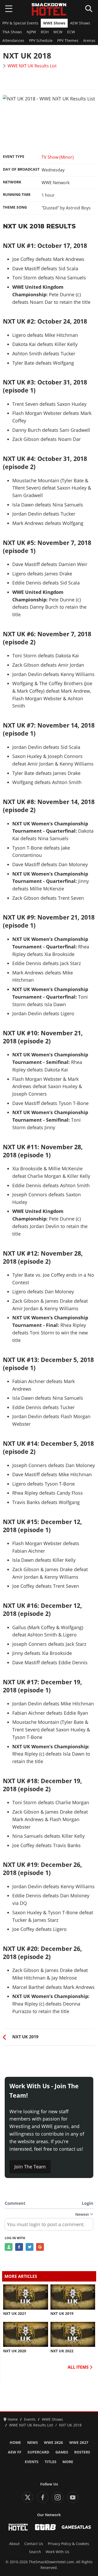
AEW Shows (80, 23)
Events (32, 2462)
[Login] (9, 2247)
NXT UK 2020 (15, 2351)
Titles (51, 2462)
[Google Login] (40, 2247)
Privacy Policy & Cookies (68, 2544)
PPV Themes (68, 41)
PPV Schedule (41, 41)
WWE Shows (54, 23)
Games (62, 2452)
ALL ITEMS (79, 2367)
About (14, 2544)
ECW (71, 32)
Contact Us (34, 2544)
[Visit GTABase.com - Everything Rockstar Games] (45, 2527)
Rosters (82, 2452)
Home (15, 2443)
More (68, 2462)
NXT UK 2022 (62, 2351)
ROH (45, 32)
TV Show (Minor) (58, 157)
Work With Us (57, 2552)
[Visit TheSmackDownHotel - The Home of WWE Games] (18, 2527)
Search (35, 2552)
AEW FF (15, 2452)
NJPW (31, 32)
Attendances (13, 41)
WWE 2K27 (79, 2443)
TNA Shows (12, 32)
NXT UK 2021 (15, 2314)
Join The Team (30, 2167)
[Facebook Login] (19, 2247)
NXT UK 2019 (62, 2314)
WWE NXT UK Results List (32, 66)
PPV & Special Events (20, 23)
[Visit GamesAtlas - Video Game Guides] (76, 2527)
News (33, 2443)
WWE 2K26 (53, 2443)
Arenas (89, 41)
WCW (58, 32)
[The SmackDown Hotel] (49, 9)
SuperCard (38, 2452)
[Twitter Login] (30, 2247)
